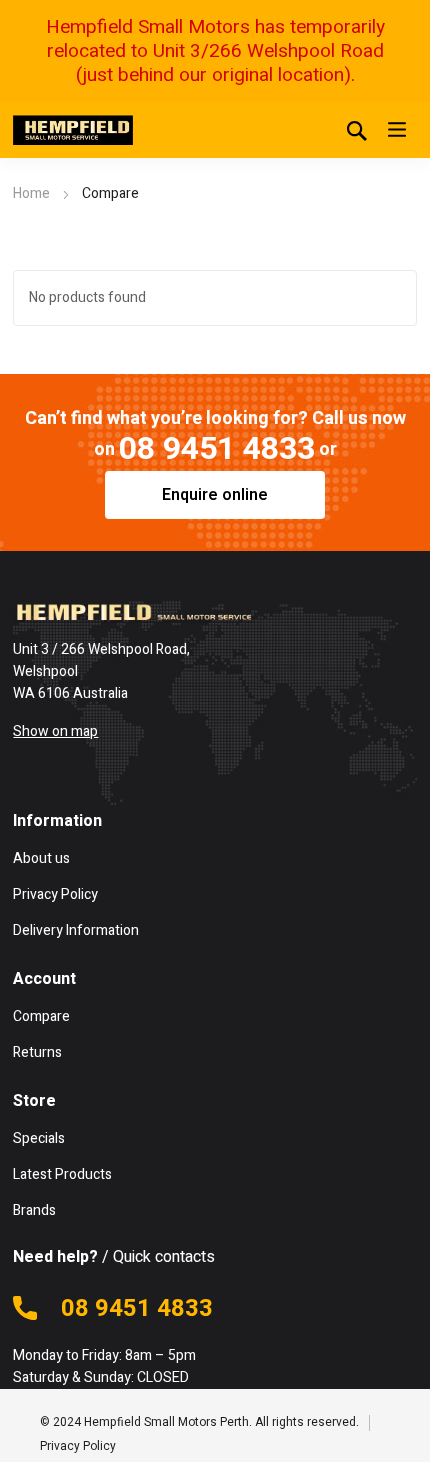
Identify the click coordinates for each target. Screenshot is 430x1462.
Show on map (55, 731)
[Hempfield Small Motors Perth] (73, 130)
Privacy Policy (78, 1446)
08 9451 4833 (217, 448)
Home (31, 193)
